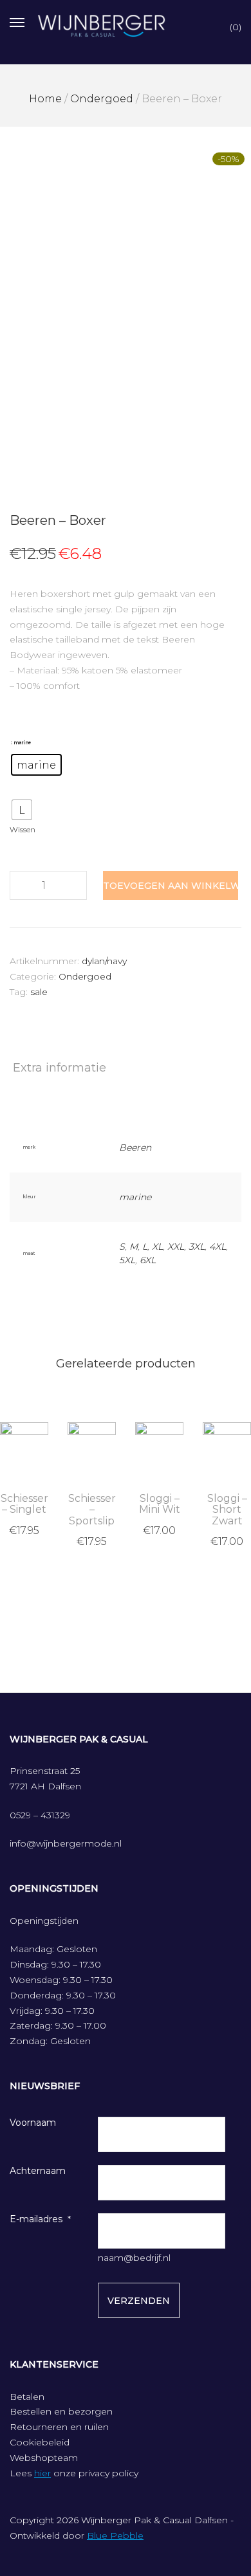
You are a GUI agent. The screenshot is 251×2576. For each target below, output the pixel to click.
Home (45, 99)
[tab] (126, 1068)
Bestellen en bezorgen (61, 2411)
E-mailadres (36, 2219)
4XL (218, 1247)
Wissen (23, 830)
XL (157, 1247)
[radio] (36, 765)
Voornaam (33, 2123)
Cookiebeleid (40, 2442)
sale (39, 992)
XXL (176, 1247)
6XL (148, 1260)
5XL (127, 1260)
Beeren (135, 1147)
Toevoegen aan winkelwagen (171, 886)
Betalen (27, 2397)
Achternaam (38, 2171)
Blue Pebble (115, 2535)
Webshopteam (44, 2458)
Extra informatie (60, 1068)
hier (42, 2473)
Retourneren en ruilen (59, 2427)
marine (135, 1197)
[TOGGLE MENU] (17, 21)
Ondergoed (102, 99)
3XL (197, 1247)
